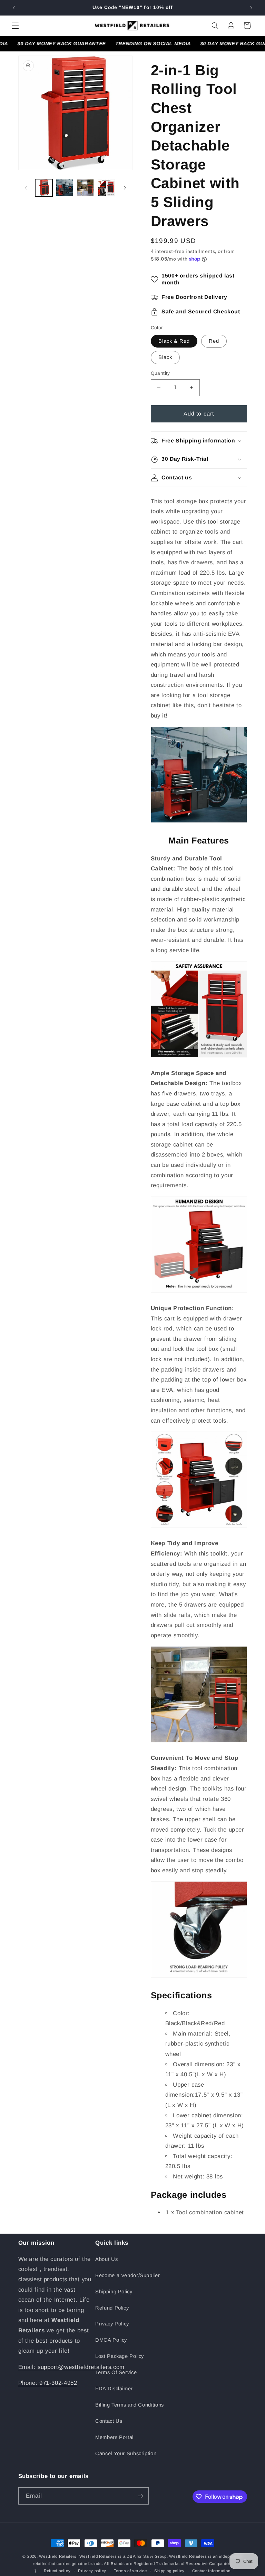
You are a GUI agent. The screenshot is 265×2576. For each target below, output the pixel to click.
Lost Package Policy (120, 2356)
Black (165, 357)
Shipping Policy (114, 2292)
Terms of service (130, 2571)
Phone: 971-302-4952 (48, 2383)
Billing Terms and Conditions (130, 2405)
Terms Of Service (116, 2372)
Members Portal (114, 2437)
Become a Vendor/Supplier (127, 2275)
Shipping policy (169, 2571)
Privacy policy (92, 2571)
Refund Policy (112, 2308)
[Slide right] (125, 188)
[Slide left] (26, 188)
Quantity (160, 373)
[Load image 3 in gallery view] (85, 188)
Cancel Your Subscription (126, 2453)
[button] (15, 26)
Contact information (211, 2571)
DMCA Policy (111, 2340)
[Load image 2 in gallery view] (65, 188)
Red (214, 341)
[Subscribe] (140, 2496)
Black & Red (174, 341)
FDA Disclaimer (114, 2389)
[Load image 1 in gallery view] (44, 188)
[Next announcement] (251, 8)
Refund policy (57, 2571)
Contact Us (109, 2421)
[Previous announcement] (14, 8)
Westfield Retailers (58, 2556)
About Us (106, 2259)
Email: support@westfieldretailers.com (71, 2367)
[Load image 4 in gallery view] (106, 188)
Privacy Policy (112, 2324)
